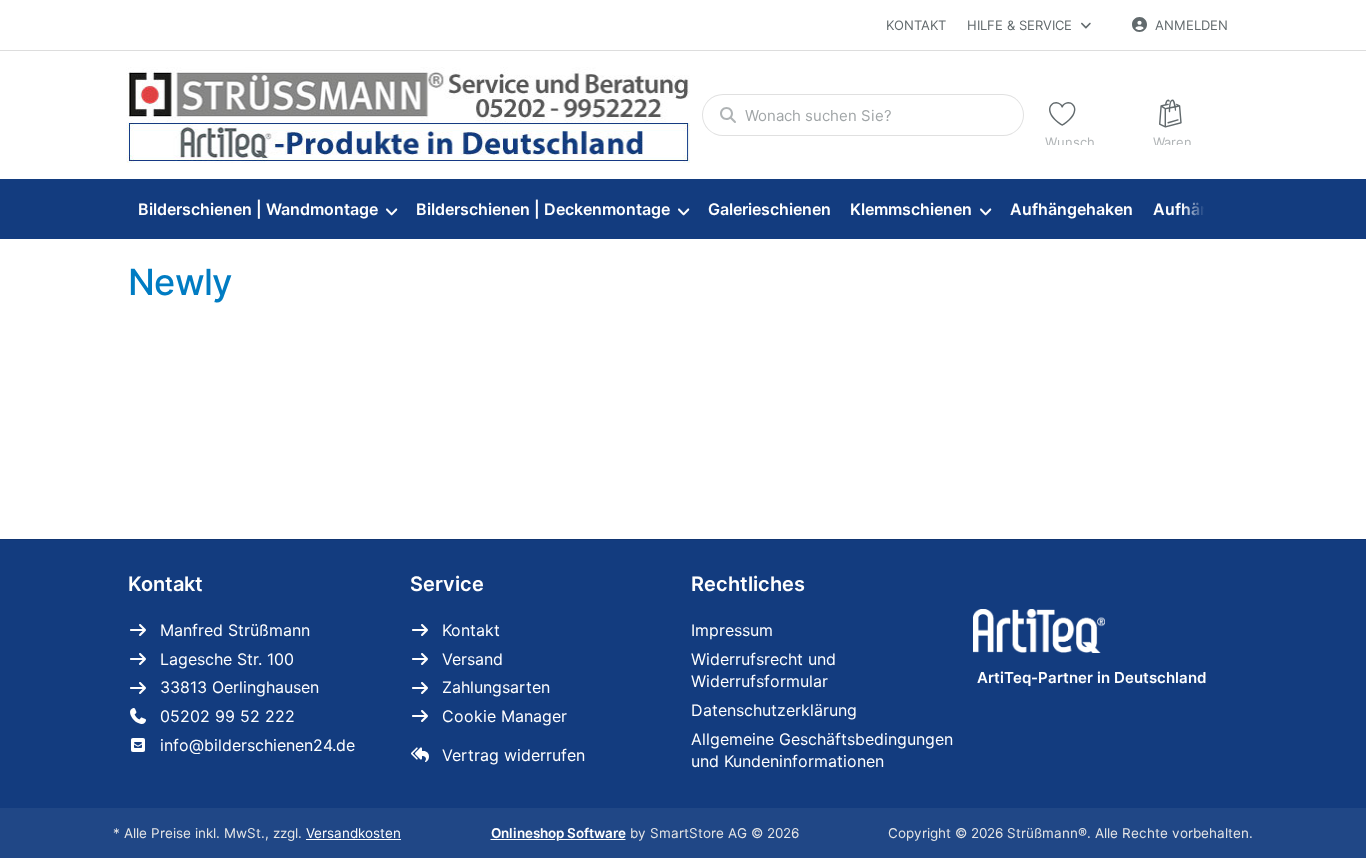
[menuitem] (267, 209)
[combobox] (863, 115)
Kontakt (916, 25)
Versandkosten (353, 833)
